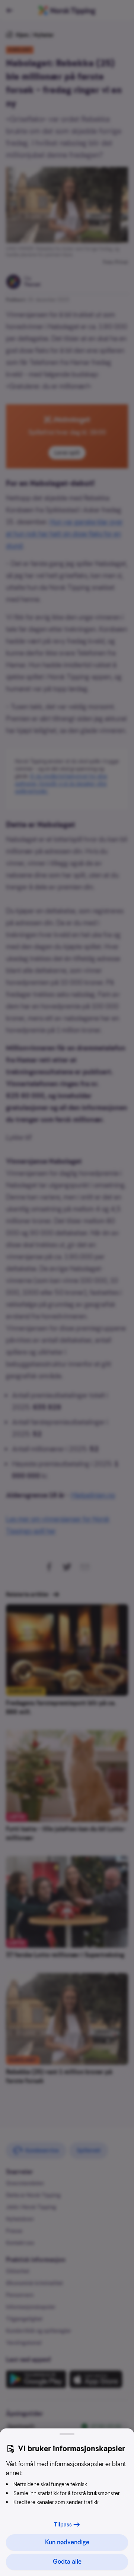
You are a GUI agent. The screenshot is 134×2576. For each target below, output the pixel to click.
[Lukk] (67, 2434)
